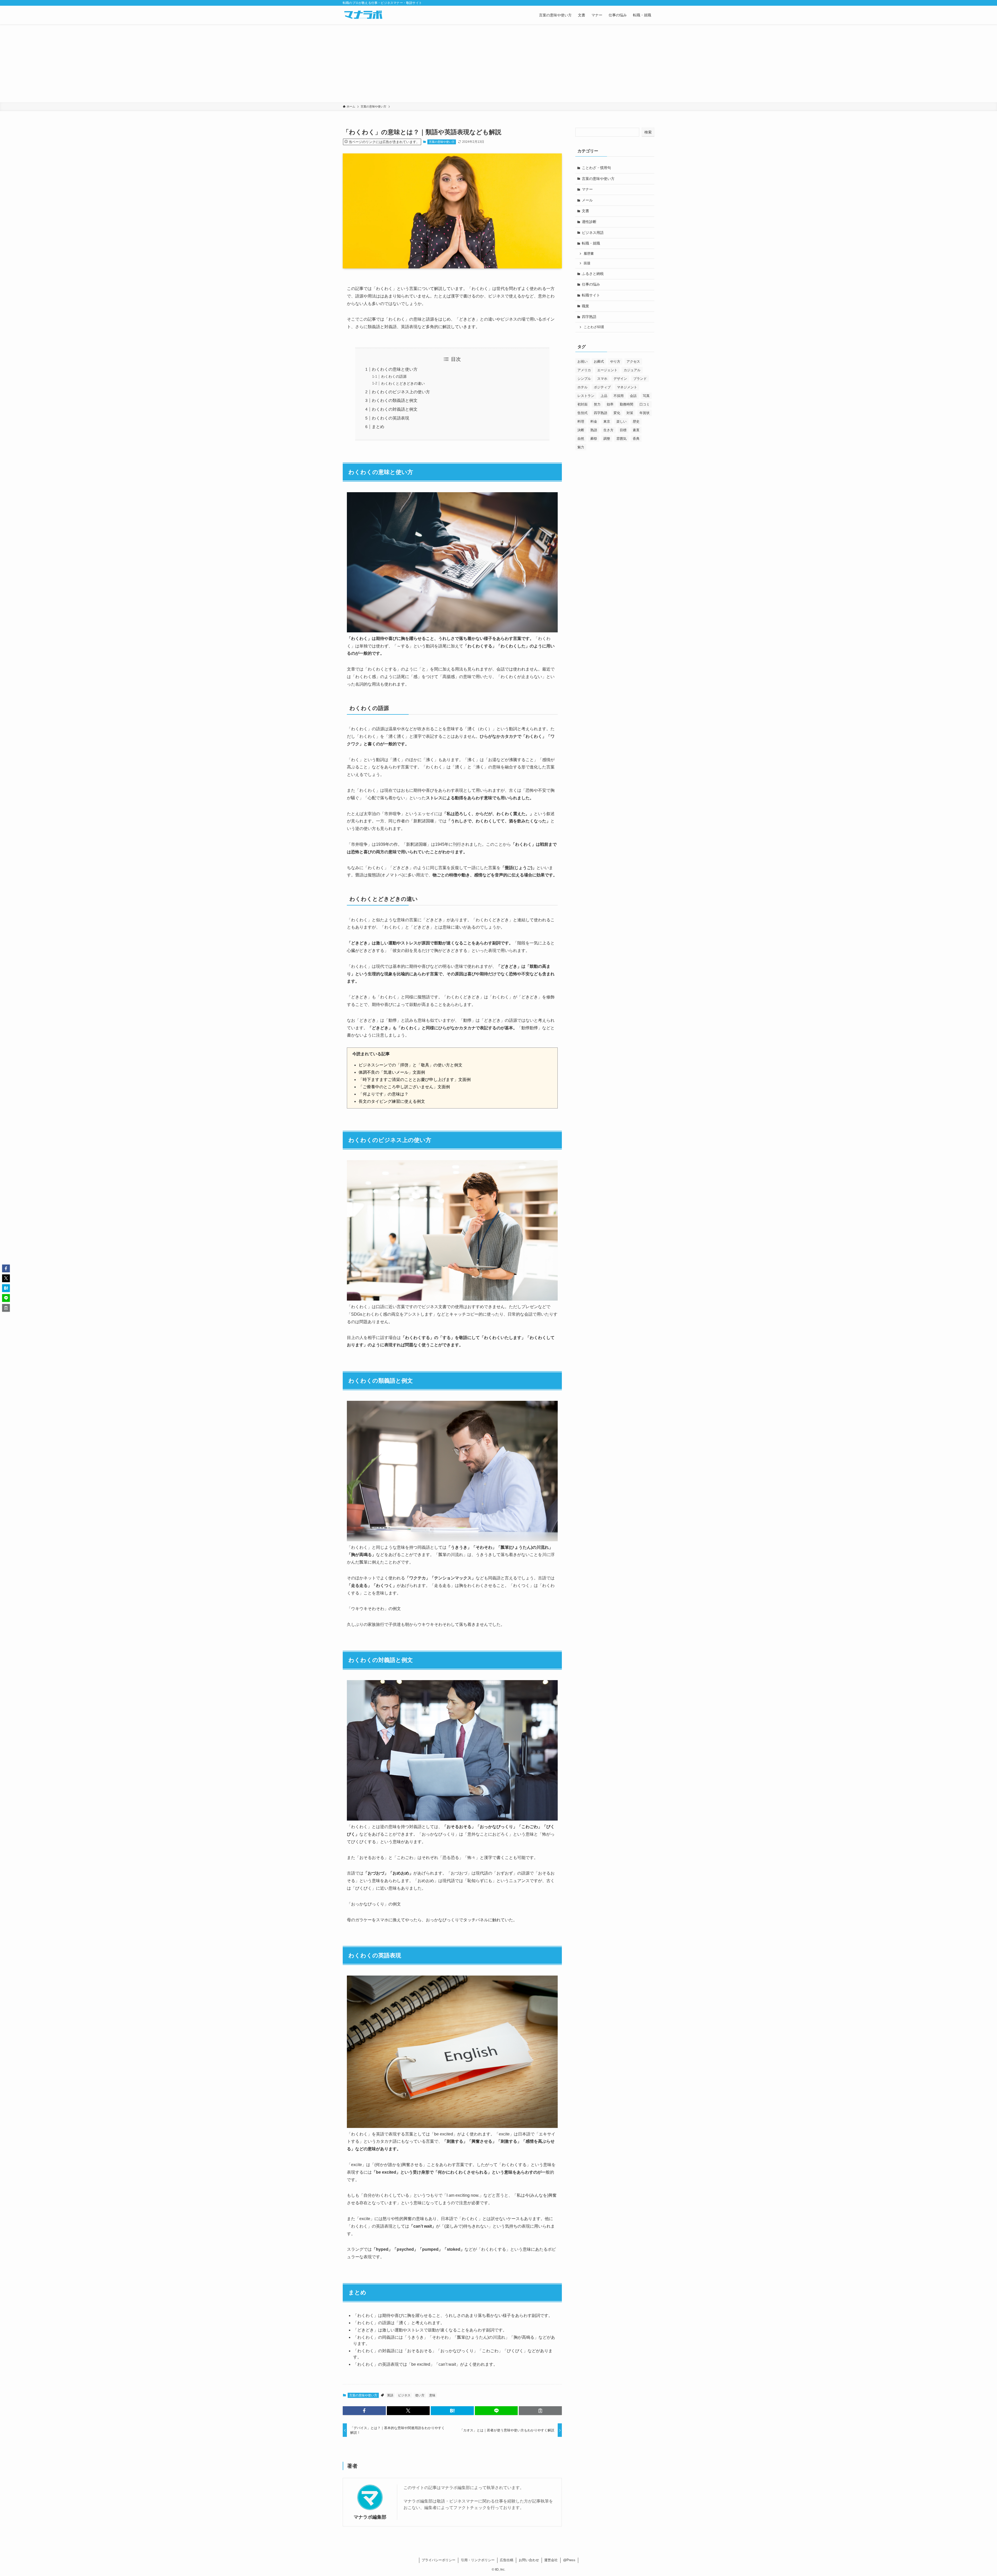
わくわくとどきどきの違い (403, 383)
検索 (648, 132)
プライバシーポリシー (439, 2560)
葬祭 (594, 439)
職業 (585, 306)
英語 (390, 2395)
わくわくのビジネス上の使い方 (401, 392)
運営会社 (551, 2560)
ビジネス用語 (593, 233)
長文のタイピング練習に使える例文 (392, 1101)
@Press (569, 2560)
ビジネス (404, 2395)
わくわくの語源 (394, 376)
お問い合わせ (529, 2560)
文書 (585, 211)
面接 (587, 263)
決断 (581, 430)
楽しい (621, 421)
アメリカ (584, 370)
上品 (604, 396)
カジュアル (632, 370)
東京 (607, 421)
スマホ (602, 379)
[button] (364, 2411)
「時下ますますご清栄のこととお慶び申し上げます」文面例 (415, 1080)
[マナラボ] (363, 15)
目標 (623, 430)
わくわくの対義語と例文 (395, 409)
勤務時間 (627, 404)
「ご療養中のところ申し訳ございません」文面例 (404, 1087)
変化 (617, 413)
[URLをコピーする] (540, 2411)
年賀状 (645, 413)
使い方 (420, 2395)
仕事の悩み (591, 284)
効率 (610, 404)
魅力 (581, 447)
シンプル (584, 379)
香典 (636, 439)
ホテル (582, 387)
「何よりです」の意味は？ (383, 1094)
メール (587, 200)
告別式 (582, 413)
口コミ (645, 404)
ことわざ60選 (594, 327)
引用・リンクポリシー (478, 2560)
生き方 (608, 430)
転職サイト (591, 295)
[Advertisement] (498, 63)
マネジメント (627, 387)
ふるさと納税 (593, 274)
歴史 (636, 421)
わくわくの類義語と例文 (395, 400)
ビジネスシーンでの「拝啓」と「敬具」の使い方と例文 (410, 1065)
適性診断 (589, 222)
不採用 (619, 396)
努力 (597, 404)
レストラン (586, 396)
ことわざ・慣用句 (596, 168)
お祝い (582, 361)
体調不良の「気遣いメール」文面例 (392, 1072)
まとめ (378, 427)
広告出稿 (507, 2560)
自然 (581, 439)
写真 (646, 396)
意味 (432, 2395)
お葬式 (599, 361)
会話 (633, 396)
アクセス (633, 361)
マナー (587, 189)
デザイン (620, 379)
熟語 (594, 430)
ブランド (640, 379)
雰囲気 (621, 439)
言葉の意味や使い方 (442, 142)
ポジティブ (602, 387)
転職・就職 (591, 243)
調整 (607, 439)
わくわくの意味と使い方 (395, 369)
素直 (636, 430)
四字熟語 (589, 317)
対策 (630, 413)
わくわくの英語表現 (390, 418)
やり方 (615, 361)
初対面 (582, 404)
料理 (581, 421)
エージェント (607, 370)
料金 (594, 421)
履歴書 (589, 254)
